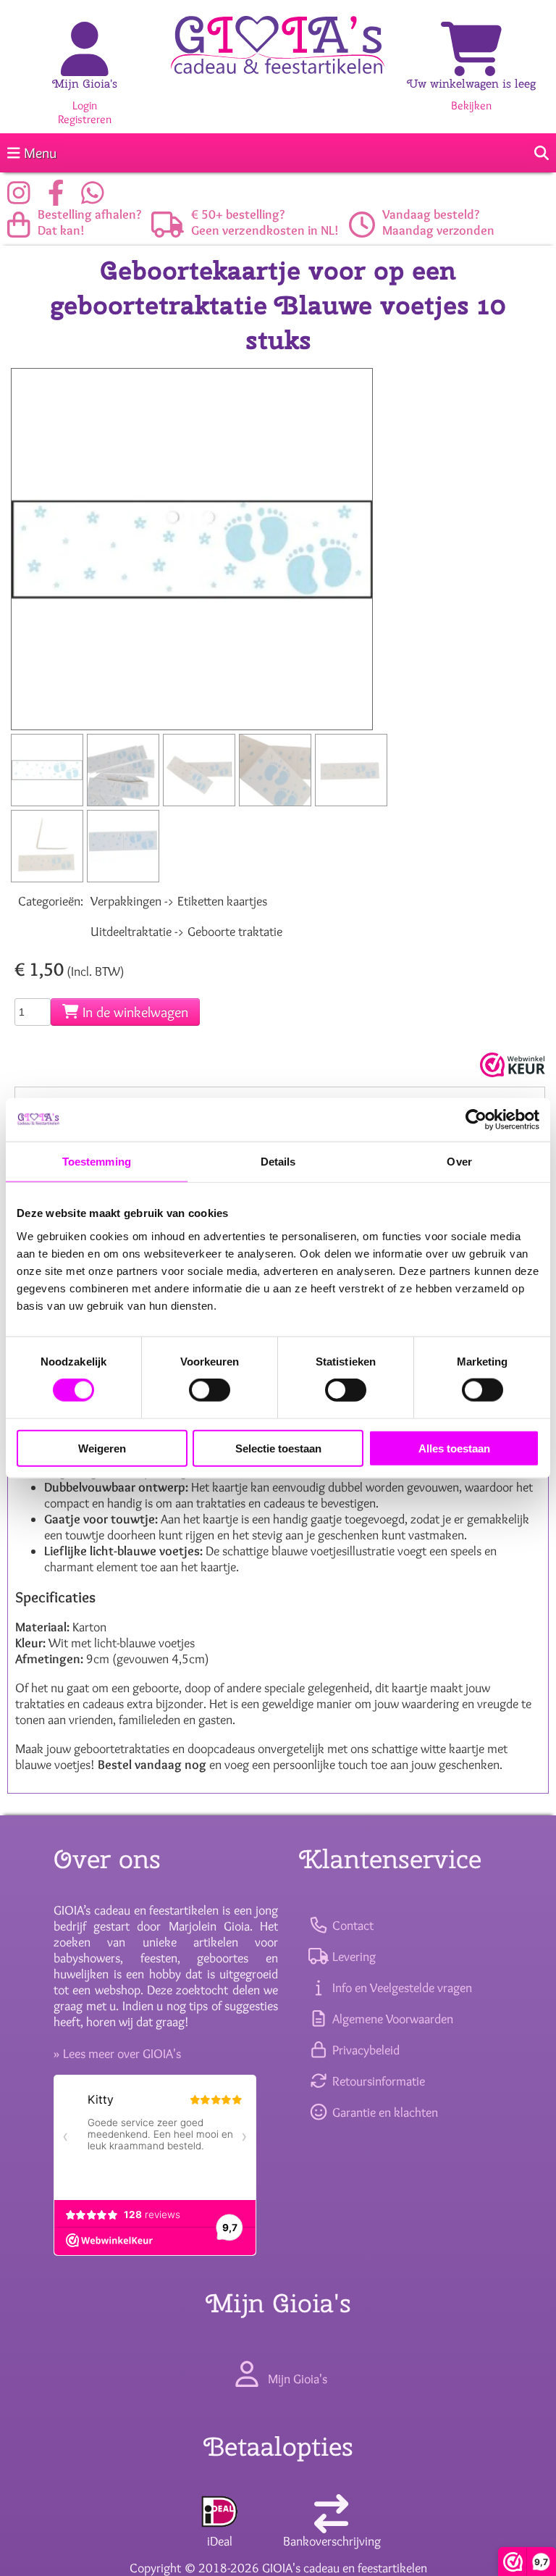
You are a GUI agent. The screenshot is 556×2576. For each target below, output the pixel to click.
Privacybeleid (364, 2050)
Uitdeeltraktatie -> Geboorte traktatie (186, 932)
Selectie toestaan (278, 1448)
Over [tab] (459, 1162)
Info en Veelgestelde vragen (400, 1988)
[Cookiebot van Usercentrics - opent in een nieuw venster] (476, 1120)
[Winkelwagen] (471, 65)
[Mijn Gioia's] (85, 65)
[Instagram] (22, 198)
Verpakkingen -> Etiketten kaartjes (179, 901)
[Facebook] (60, 198)
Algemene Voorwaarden (391, 2019)
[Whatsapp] (96, 198)
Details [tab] (278, 1162)
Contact (351, 1925)
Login (85, 105)
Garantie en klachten (383, 2112)
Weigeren (102, 1448)
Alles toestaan (454, 1448)
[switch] (210, 1390)
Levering (352, 1957)
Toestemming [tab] (97, 1162)
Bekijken (471, 105)
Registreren (85, 119)
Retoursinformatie (377, 2081)
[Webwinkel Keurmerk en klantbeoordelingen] (511, 1065)
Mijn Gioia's (85, 84)
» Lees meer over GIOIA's (117, 2054)
